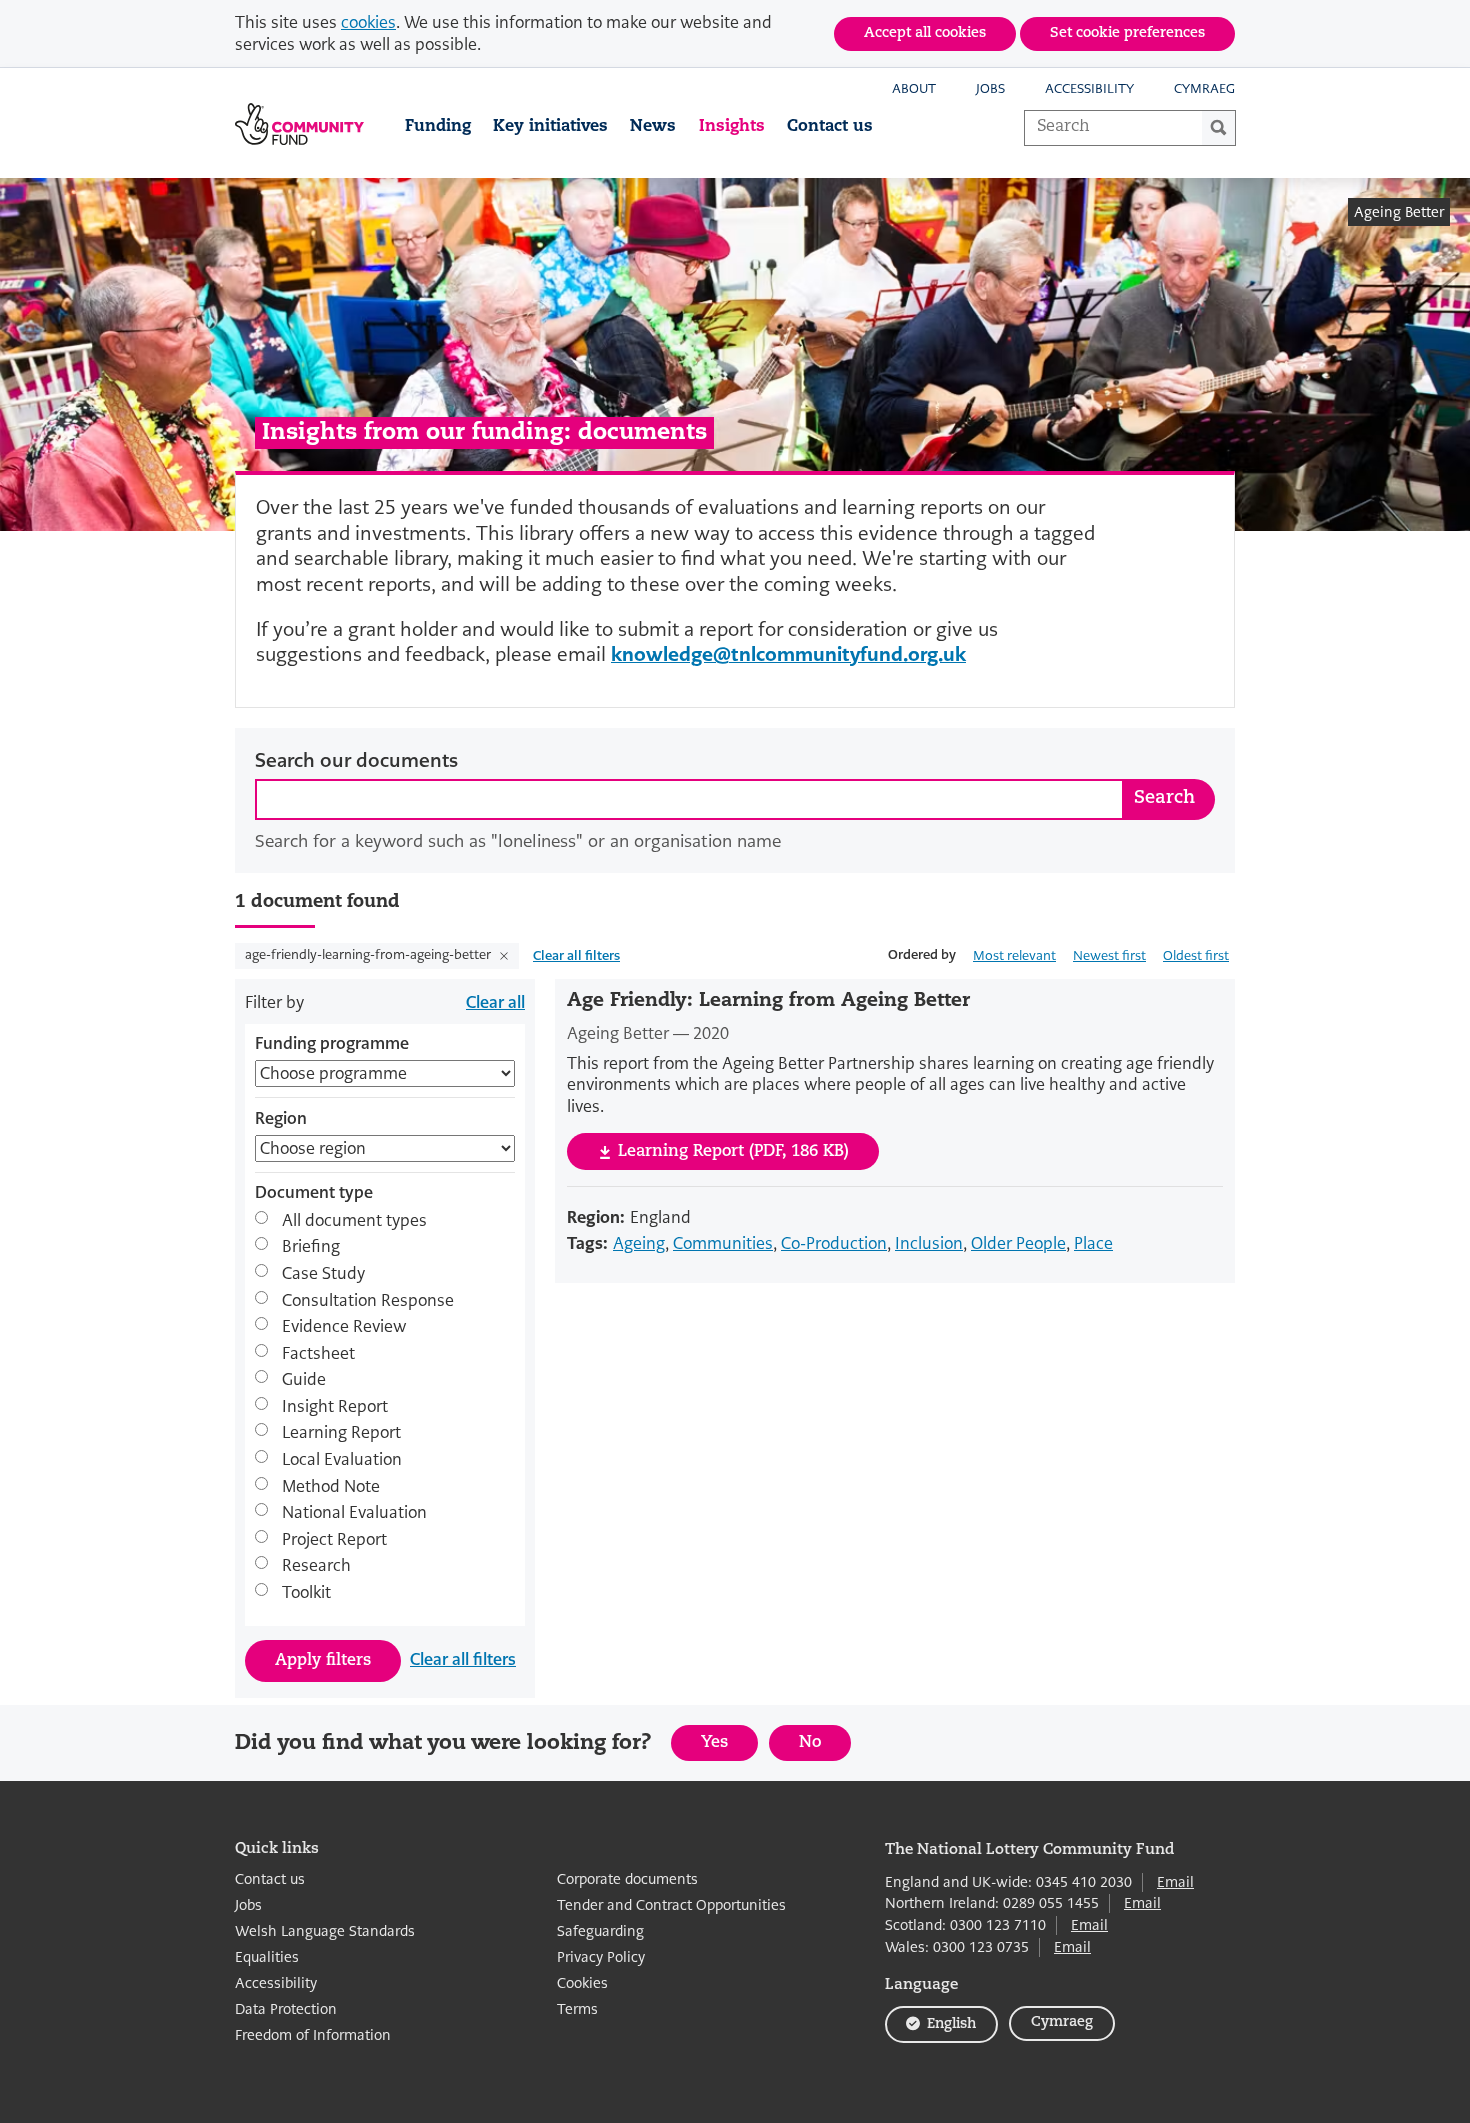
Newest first (1109, 955)
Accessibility (1089, 88)
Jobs (990, 88)
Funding (438, 127)
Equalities (267, 1957)
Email (1175, 1882)
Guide (304, 1380)
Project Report (334, 1539)
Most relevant (1014, 955)
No (825, 1747)
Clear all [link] (495, 1003)
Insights (732, 127)
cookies (368, 22)
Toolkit (306, 1593)
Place (1093, 1243)
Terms (577, 2009)
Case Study (323, 1273)
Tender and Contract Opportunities (671, 1905)
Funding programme (332, 1044)
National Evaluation (354, 1513)
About (914, 88)
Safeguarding (600, 1931)
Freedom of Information (313, 2035)
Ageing (639, 1243)
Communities (723, 1243)
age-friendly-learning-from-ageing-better (369, 954)
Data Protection (286, 2009)
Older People (1018, 1243)
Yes (729, 1747)
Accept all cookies (925, 33)
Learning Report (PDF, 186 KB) (733, 1152)
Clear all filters (576, 955)
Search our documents (356, 761)
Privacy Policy (601, 1957)
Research (316, 1566)
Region (281, 1119)
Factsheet (318, 1353)
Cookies (582, 1983)
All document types (354, 1220)
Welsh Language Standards (325, 1931)
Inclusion (929, 1243)
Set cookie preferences (1127, 33)
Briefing (311, 1247)
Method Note (331, 1486)
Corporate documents (627, 1879)
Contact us (830, 127)
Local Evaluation (342, 1460)
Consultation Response (368, 1300)
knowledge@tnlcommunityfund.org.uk (788, 654)
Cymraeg (1204, 88)
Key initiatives (550, 127)
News (653, 127)
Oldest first (1196, 955)
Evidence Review (344, 1327)
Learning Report (341, 1433)
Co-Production (834, 1243)
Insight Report (335, 1406)
